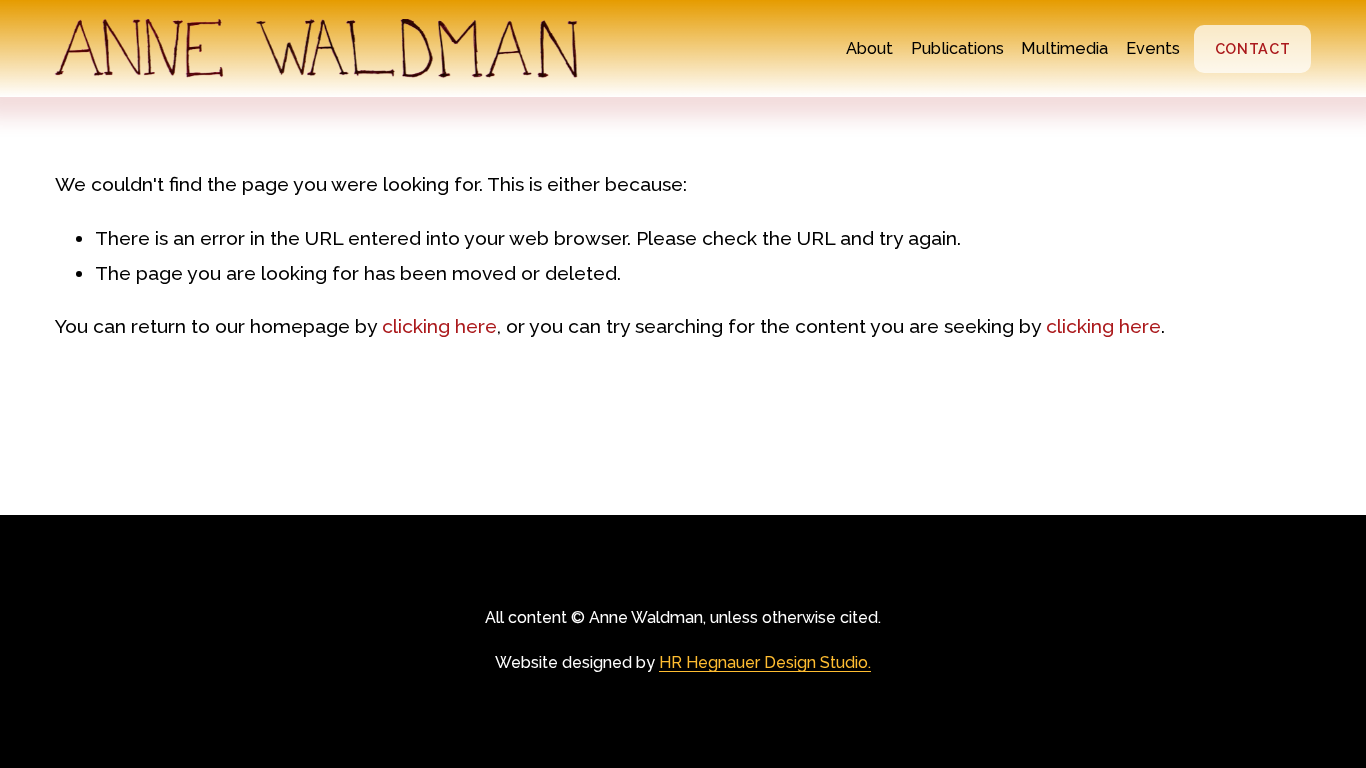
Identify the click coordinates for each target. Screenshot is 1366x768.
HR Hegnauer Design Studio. (765, 662)
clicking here (439, 326)
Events (1153, 48)
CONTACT (1253, 49)
